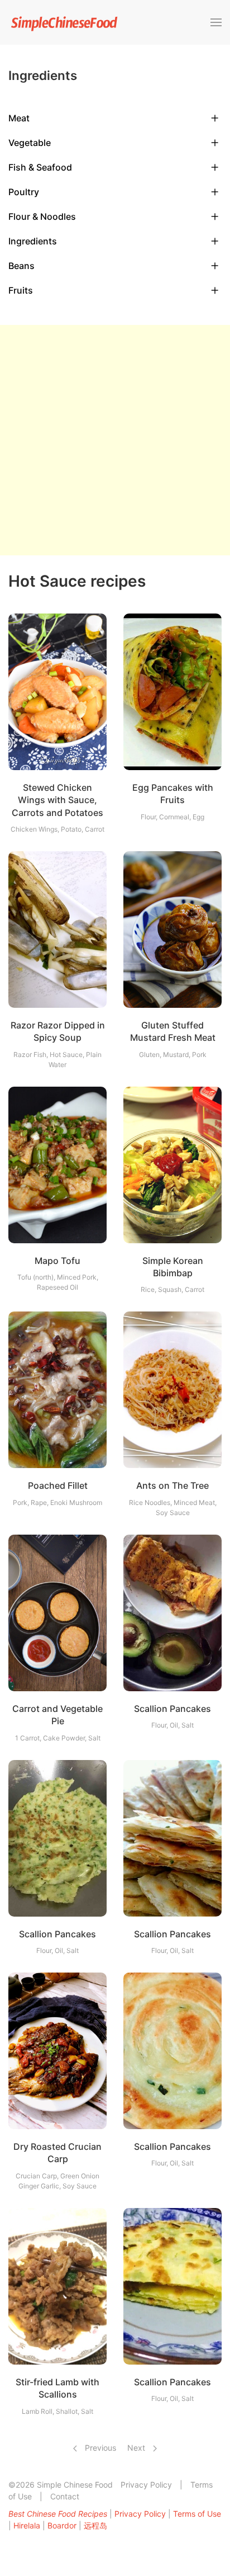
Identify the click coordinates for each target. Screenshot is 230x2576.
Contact (65, 2496)
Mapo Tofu (57, 1261)
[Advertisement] (115, 440)
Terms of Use (197, 2514)
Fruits (21, 290)
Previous (99, 2448)
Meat (19, 118)
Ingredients (33, 241)
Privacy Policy (146, 2485)
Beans (21, 266)
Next (137, 2448)
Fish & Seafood (40, 167)
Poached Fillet (58, 1485)
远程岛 (95, 2525)
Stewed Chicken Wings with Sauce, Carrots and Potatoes (57, 800)
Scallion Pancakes (172, 1709)
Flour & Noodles (42, 216)
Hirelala (27, 2525)
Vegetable (30, 143)
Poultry (24, 192)
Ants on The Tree (172, 1485)
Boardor (62, 2525)
